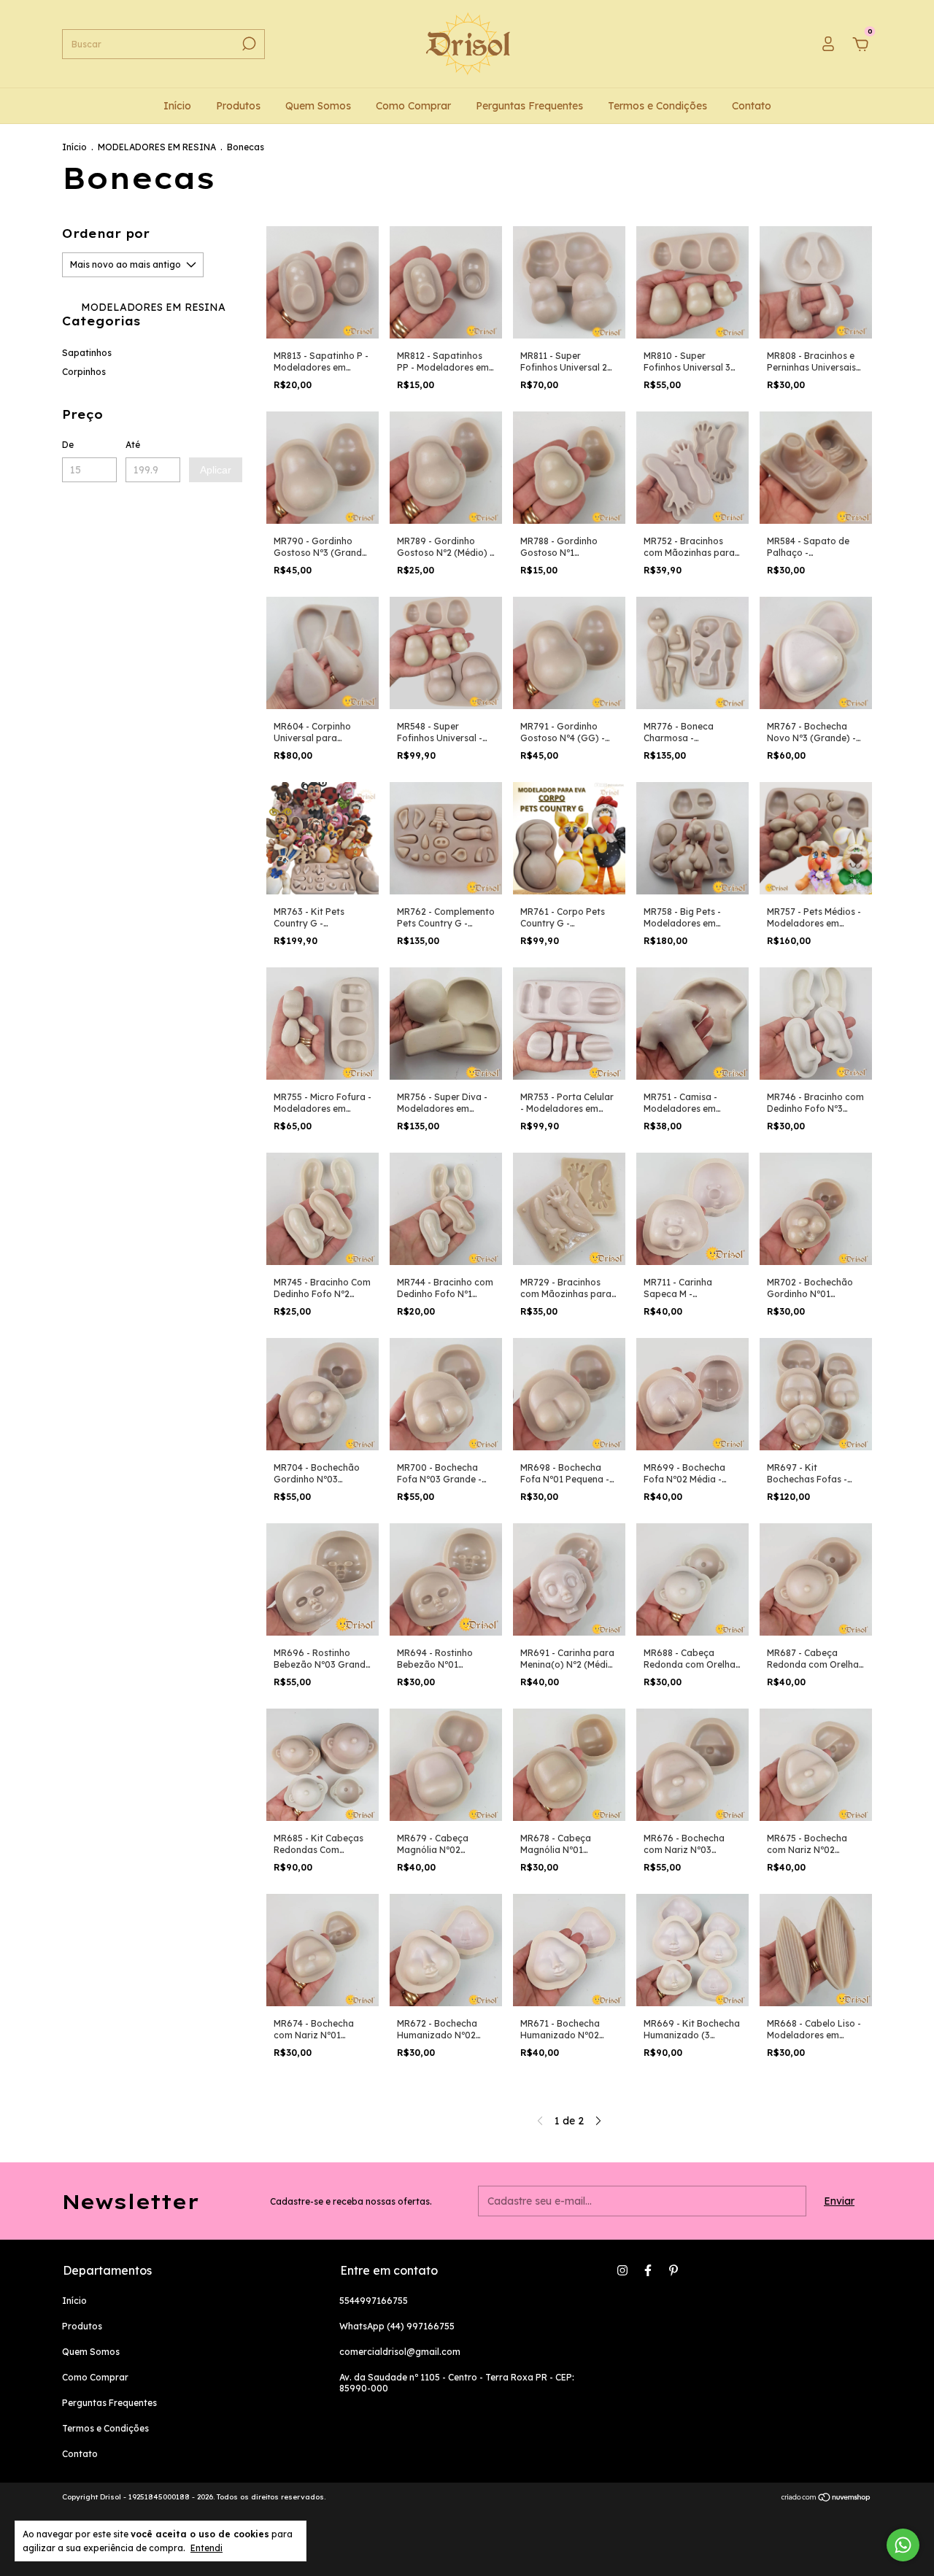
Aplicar (216, 470)
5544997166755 (374, 2301)
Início (177, 106)
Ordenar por (106, 233)
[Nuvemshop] (826, 2499)
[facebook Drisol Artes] (648, 2270)
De (68, 445)
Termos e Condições (657, 106)
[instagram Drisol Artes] (622, 2270)
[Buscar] (248, 44)
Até (133, 445)
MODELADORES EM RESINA (157, 147)
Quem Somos (318, 106)
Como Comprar (413, 106)
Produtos (238, 106)
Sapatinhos (87, 353)
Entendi (207, 2548)
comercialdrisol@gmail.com (400, 2352)
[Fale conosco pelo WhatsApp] (903, 2545)
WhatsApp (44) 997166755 (397, 2326)
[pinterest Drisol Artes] (674, 2270)
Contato (752, 106)
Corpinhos (84, 372)
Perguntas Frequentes (529, 106)
